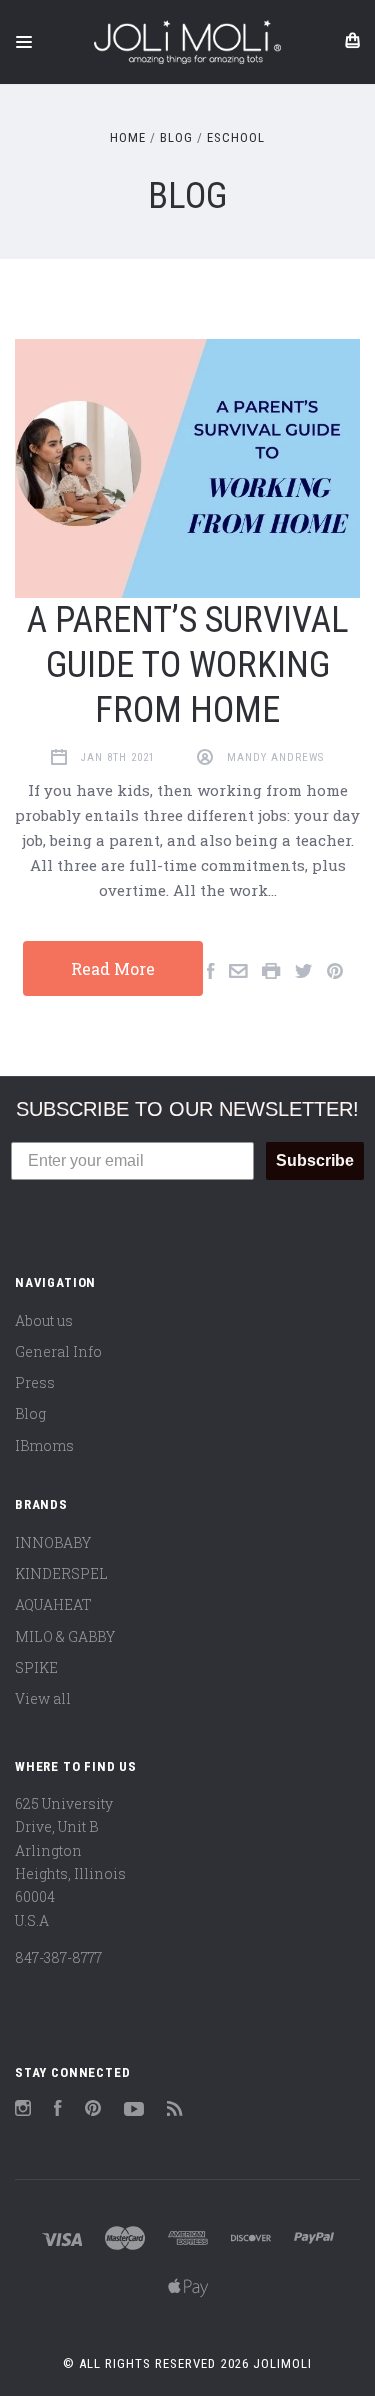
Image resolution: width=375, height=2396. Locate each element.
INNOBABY (53, 1542)
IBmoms (44, 1445)
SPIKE (36, 1667)
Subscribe (315, 1160)
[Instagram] (23, 2110)
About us (44, 1320)
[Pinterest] (93, 2110)
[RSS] (175, 2110)
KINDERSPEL (61, 1573)
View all (43, 1698)
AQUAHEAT (53, 1604)
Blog (30, 1413)
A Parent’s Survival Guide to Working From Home (188, 665)
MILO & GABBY (65, 1636)
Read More (113, 968)
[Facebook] (58, 2110)
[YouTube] (134, 2110)
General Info (58, 1351)
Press (35, 1382)
